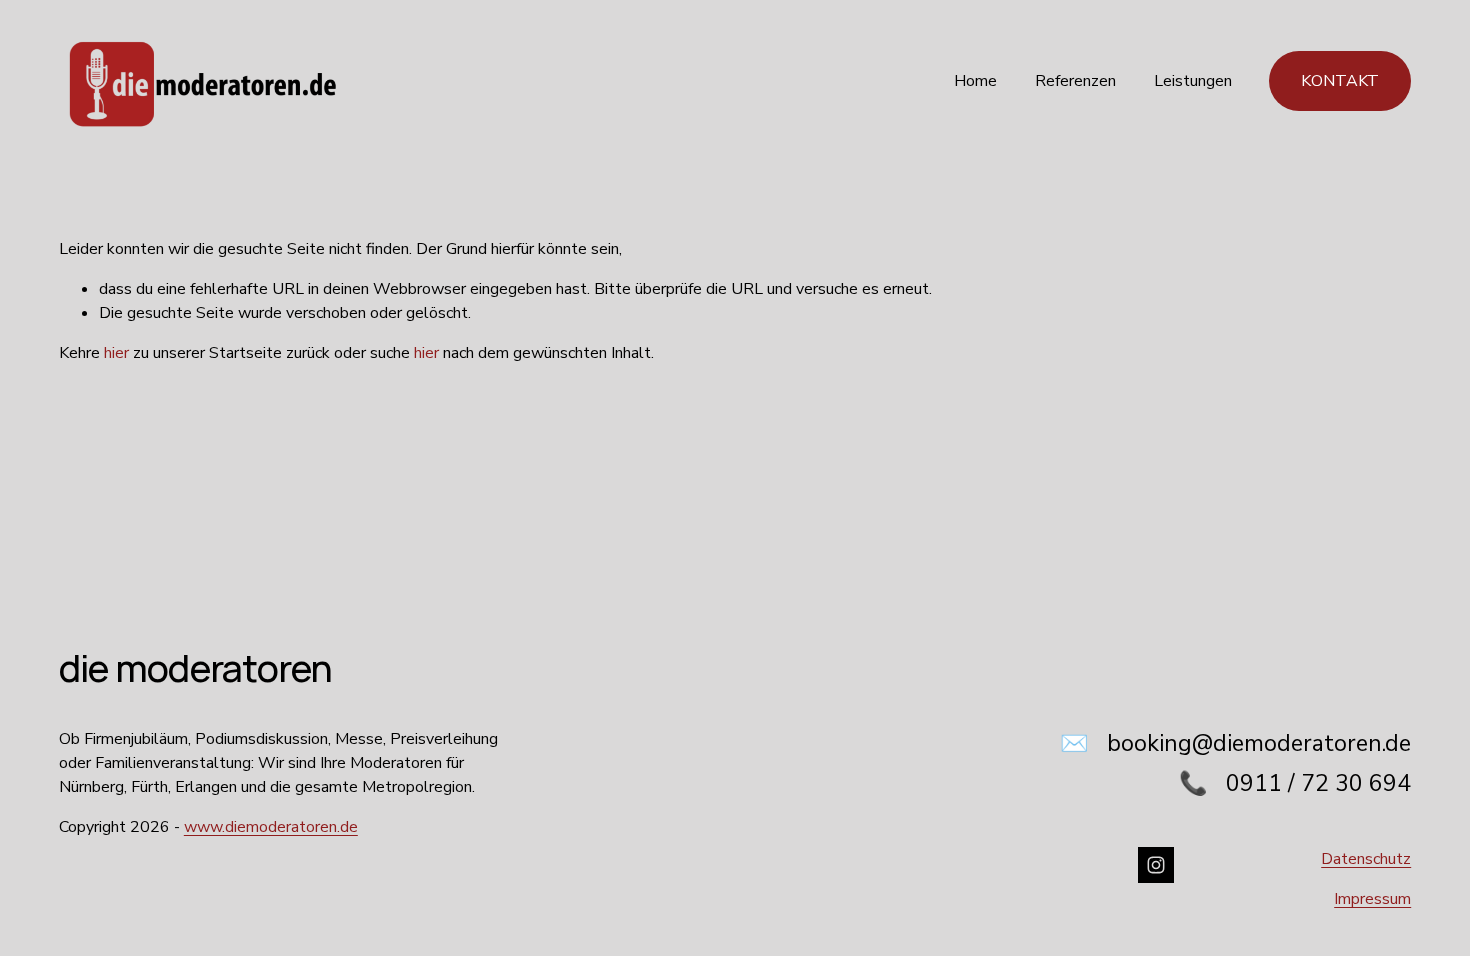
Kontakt (1340, 81)
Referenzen (1075, 81)
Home (975, 81)
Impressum (1372, 899)
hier (116, 353)
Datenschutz (1366, 859)
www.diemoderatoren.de (271, 827)
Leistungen (1193, 81)
